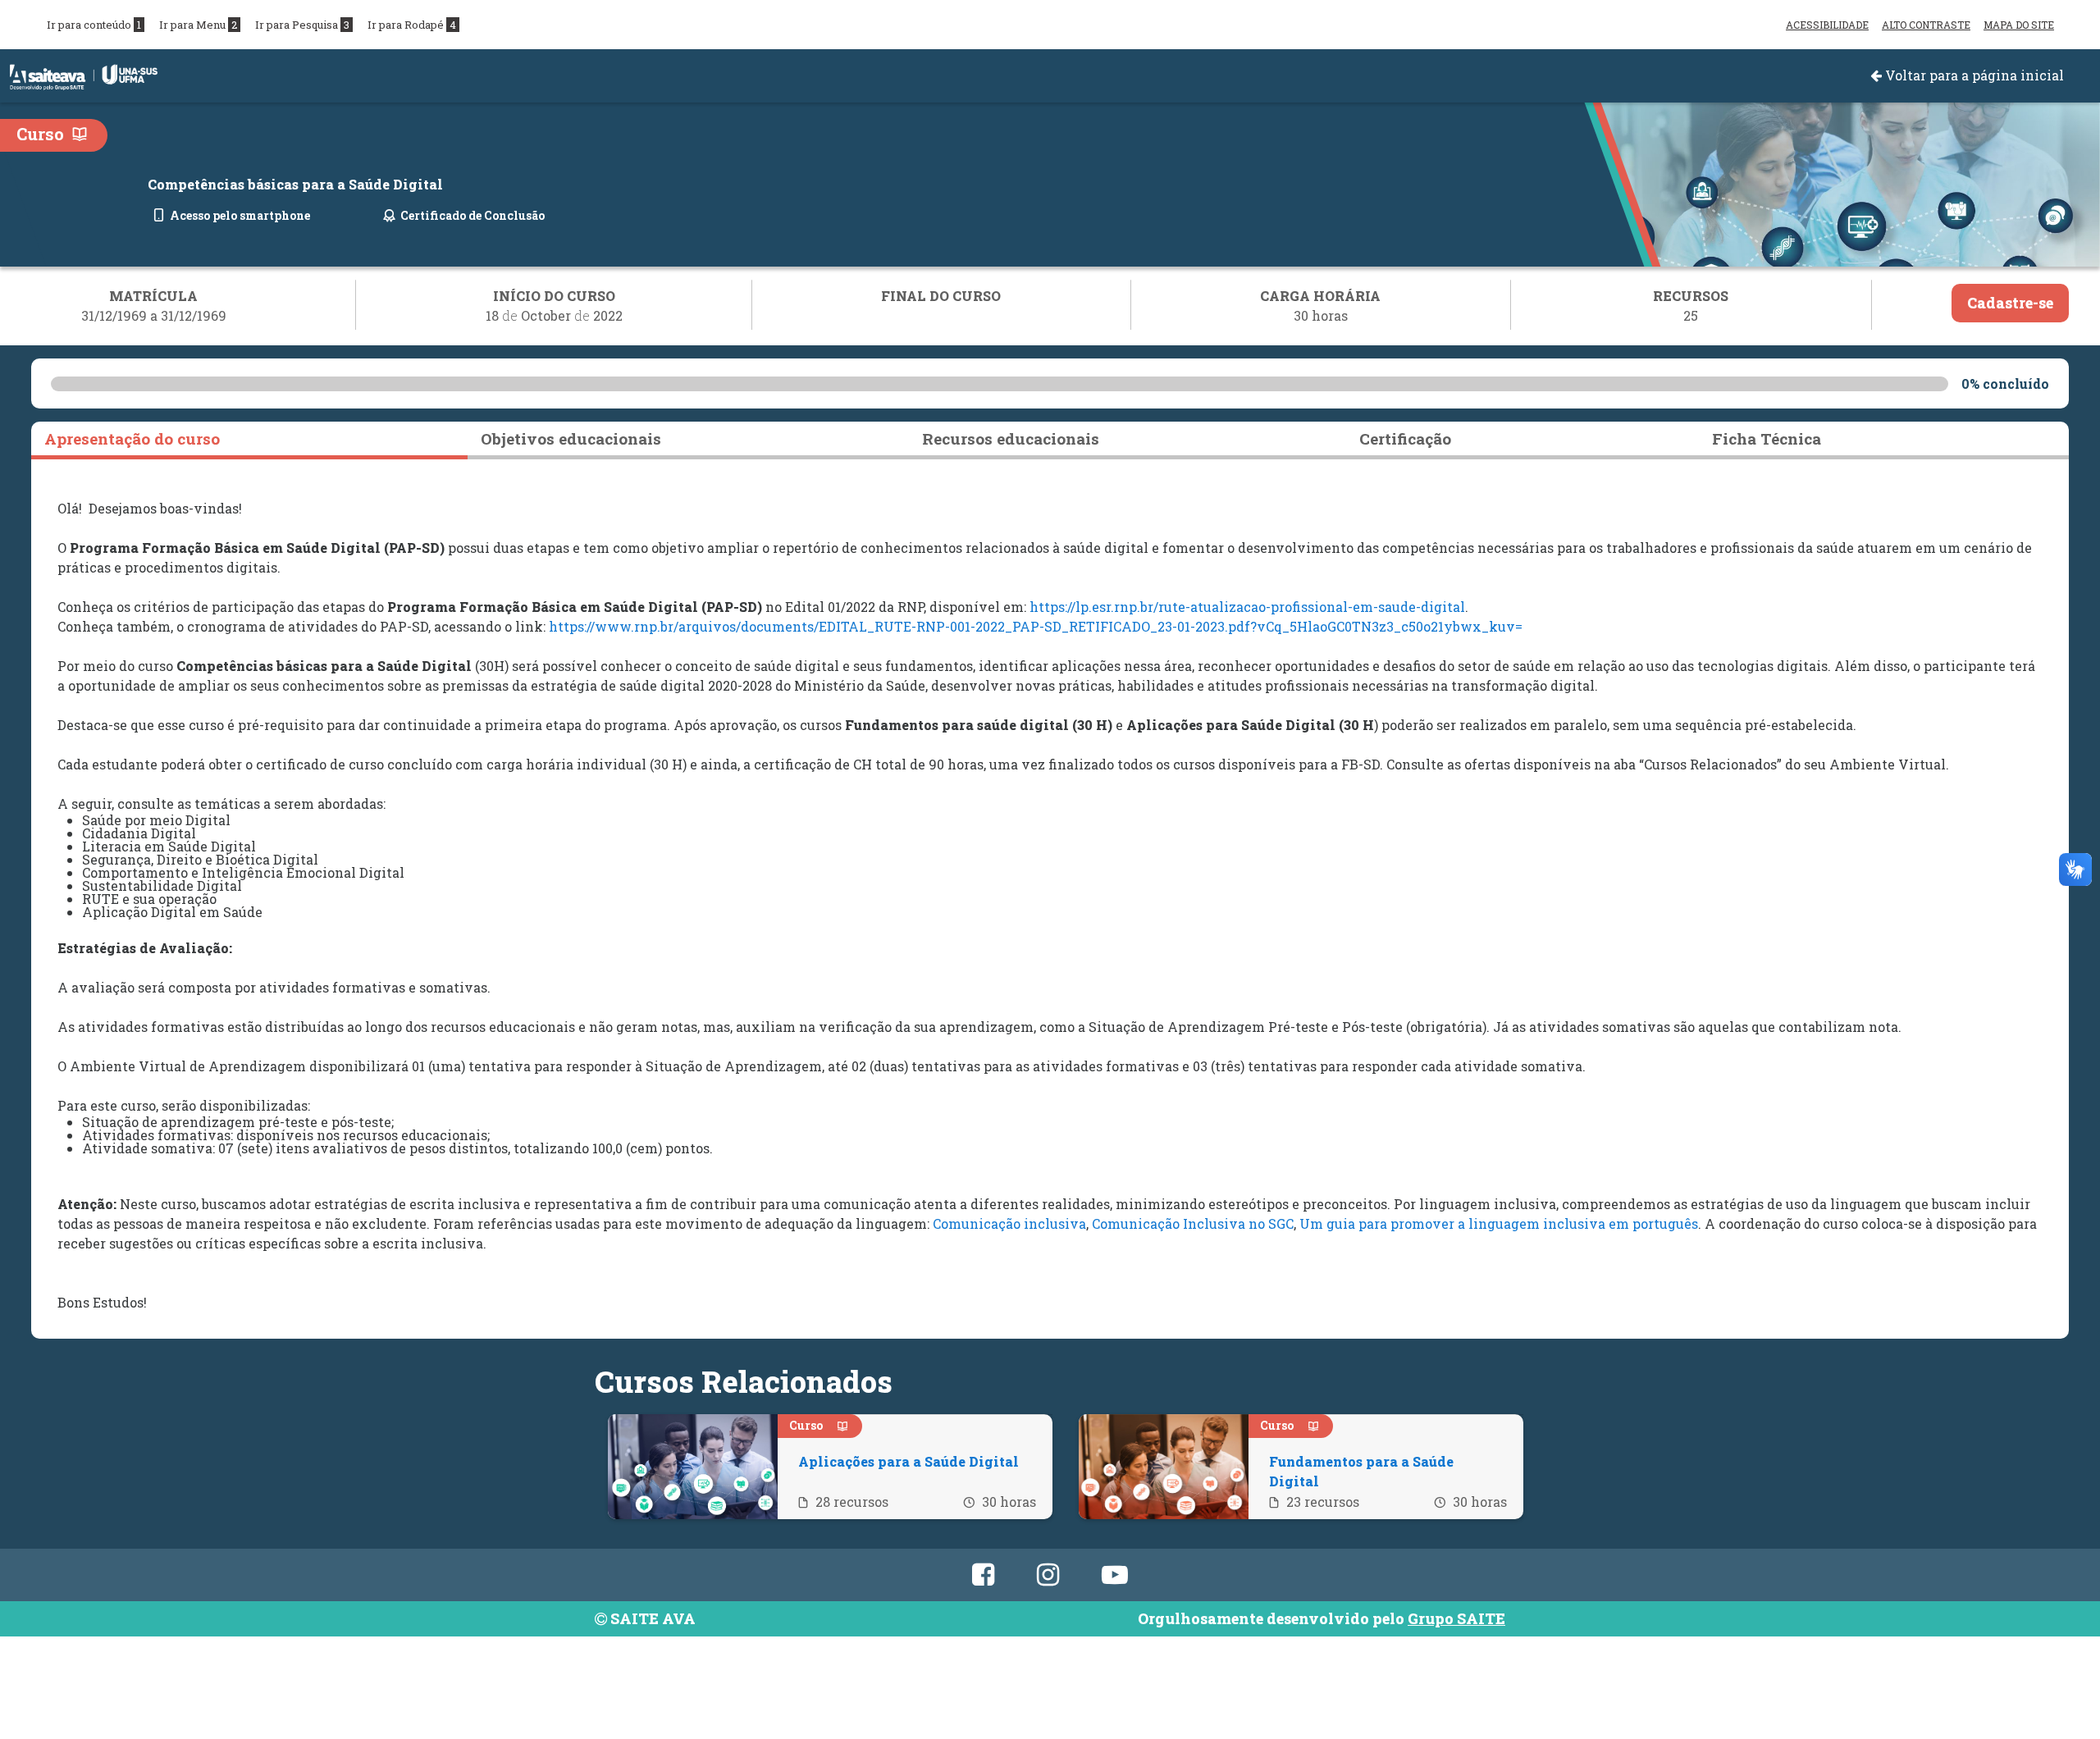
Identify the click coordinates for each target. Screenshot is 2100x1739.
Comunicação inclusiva (1009, 1223)
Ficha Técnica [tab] (1767, 438)
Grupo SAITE (1456, 1618)
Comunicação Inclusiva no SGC (1193, 1223)
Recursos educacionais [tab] (1011, 438)
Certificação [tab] (1405, 438)
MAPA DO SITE (2019, 25)
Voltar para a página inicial (1973, 75)
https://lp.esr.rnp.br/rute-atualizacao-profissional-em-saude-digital (1247, 607)
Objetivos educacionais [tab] (571, 438)
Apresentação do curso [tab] (132, 438)
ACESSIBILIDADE (1827, 25)
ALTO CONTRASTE (1926, 25)
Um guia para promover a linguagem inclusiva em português (1499, 1223)
